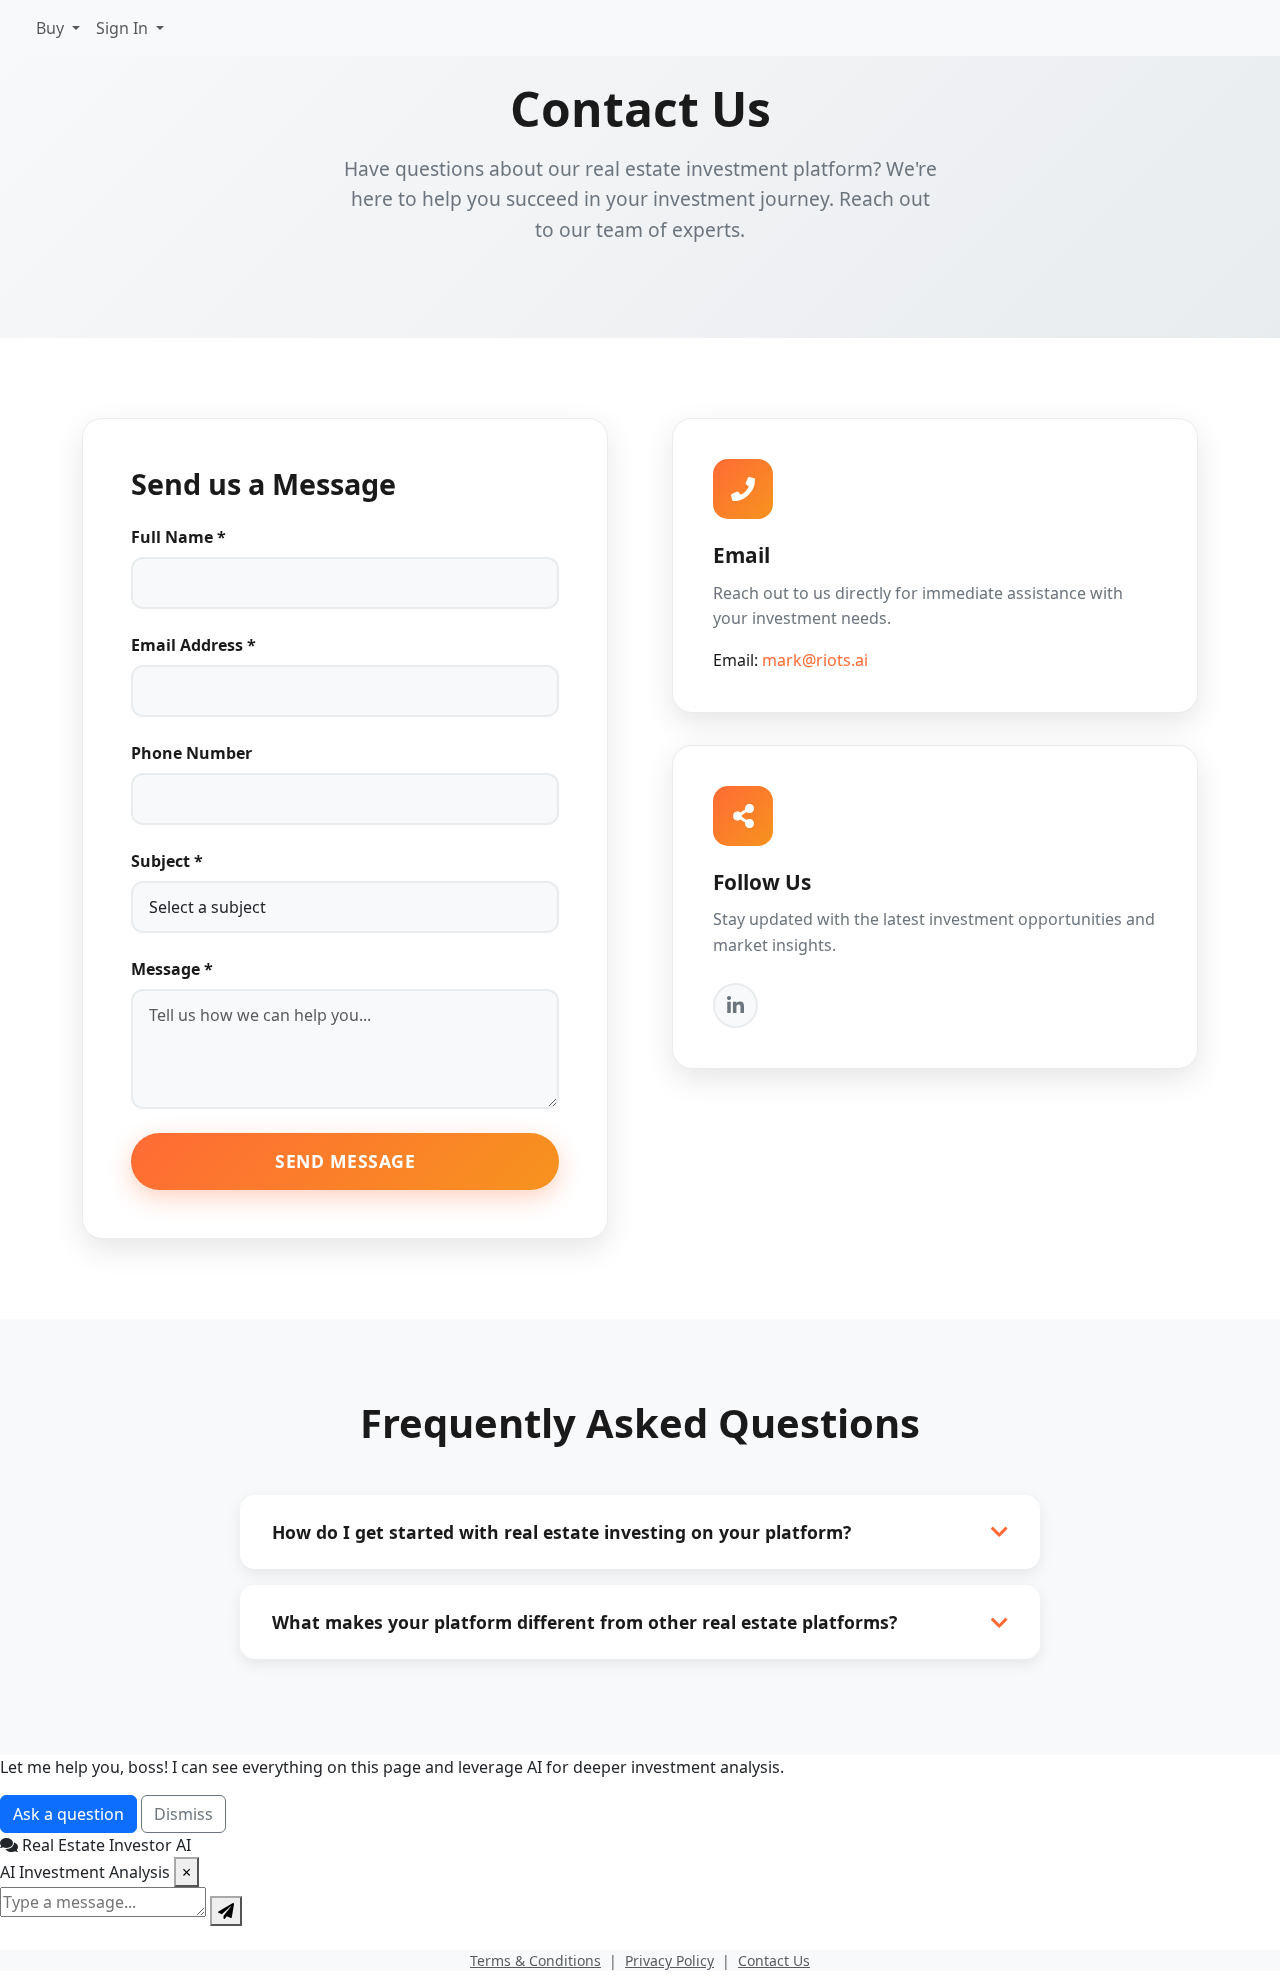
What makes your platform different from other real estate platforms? (584, 1622)
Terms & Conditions (535, 1960)
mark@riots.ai (815, 660)
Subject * (167, 861)
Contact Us (774, 1960)
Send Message (345, 1161)
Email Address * (193, 645)
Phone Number (191, 753)
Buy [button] (52, 28)
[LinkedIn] (735, 1005)
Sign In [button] (124, 28)
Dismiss (183, 1814)
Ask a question (68, 1814)
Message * (172, 969)
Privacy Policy (669, 1960)
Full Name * (178, 537)
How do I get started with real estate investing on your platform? (561, 1532)
